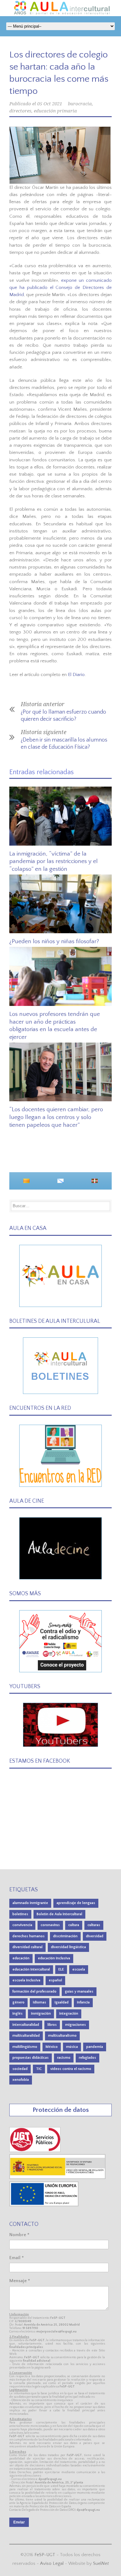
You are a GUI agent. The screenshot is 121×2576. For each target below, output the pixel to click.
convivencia (22, 1925)
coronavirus (50, 1925)
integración (69, 2014)
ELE (61, 1969)
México (52, 2047)
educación (21, 1958)
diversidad (95, 1936)
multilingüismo (25, 2047)
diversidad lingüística (68, 1947)
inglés (18, 2014)
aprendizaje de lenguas (76, 1903)
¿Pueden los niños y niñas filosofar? (54, 941)
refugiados (87, 2058)
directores (20, 111)
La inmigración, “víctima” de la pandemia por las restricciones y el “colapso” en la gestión (54, 861)
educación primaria (55, 111)
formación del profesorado (34, 1991)
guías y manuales (79, 1991)
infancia (83, 2002)
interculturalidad (26, 2025)
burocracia (80, 104)
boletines (20, 1914)
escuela (79, 1969)
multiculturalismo (62, 2036)
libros (52, 2025)
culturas (94, 1925)
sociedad (20, 2069)
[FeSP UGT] (35, 2151)
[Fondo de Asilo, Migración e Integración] (44, 2205)
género (18, 2002)
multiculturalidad (26, 2036)
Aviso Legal (52, 2563)
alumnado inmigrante (30, 1903)
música (72, 2047)
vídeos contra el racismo (71, 2069)
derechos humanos (29, 1936)
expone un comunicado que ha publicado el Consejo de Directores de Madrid (60, 288)
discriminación (65, 1936)
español (55, 1980)
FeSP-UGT (45, 2555)
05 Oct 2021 (50, 104)
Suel (101, 2563)
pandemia (95, 2047)
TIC (39, 2069)
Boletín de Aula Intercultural (59, 1914)
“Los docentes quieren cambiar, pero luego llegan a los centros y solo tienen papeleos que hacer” (56, 1117)
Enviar (19, 2522)
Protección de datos (61, 2110)
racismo (64, 2058)
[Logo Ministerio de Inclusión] (58, 2178)
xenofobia (21, 2080)
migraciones (76, 2025)
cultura (74, 1925)
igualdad (62, 2002)
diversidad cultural (27, 1947)
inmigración (41, 2014)
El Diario (76, 675)
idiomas (40, 2002)
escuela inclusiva (26, 1980)
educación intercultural (31, 1969)
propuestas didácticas (31, 2058)
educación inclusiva (54, 1958)
